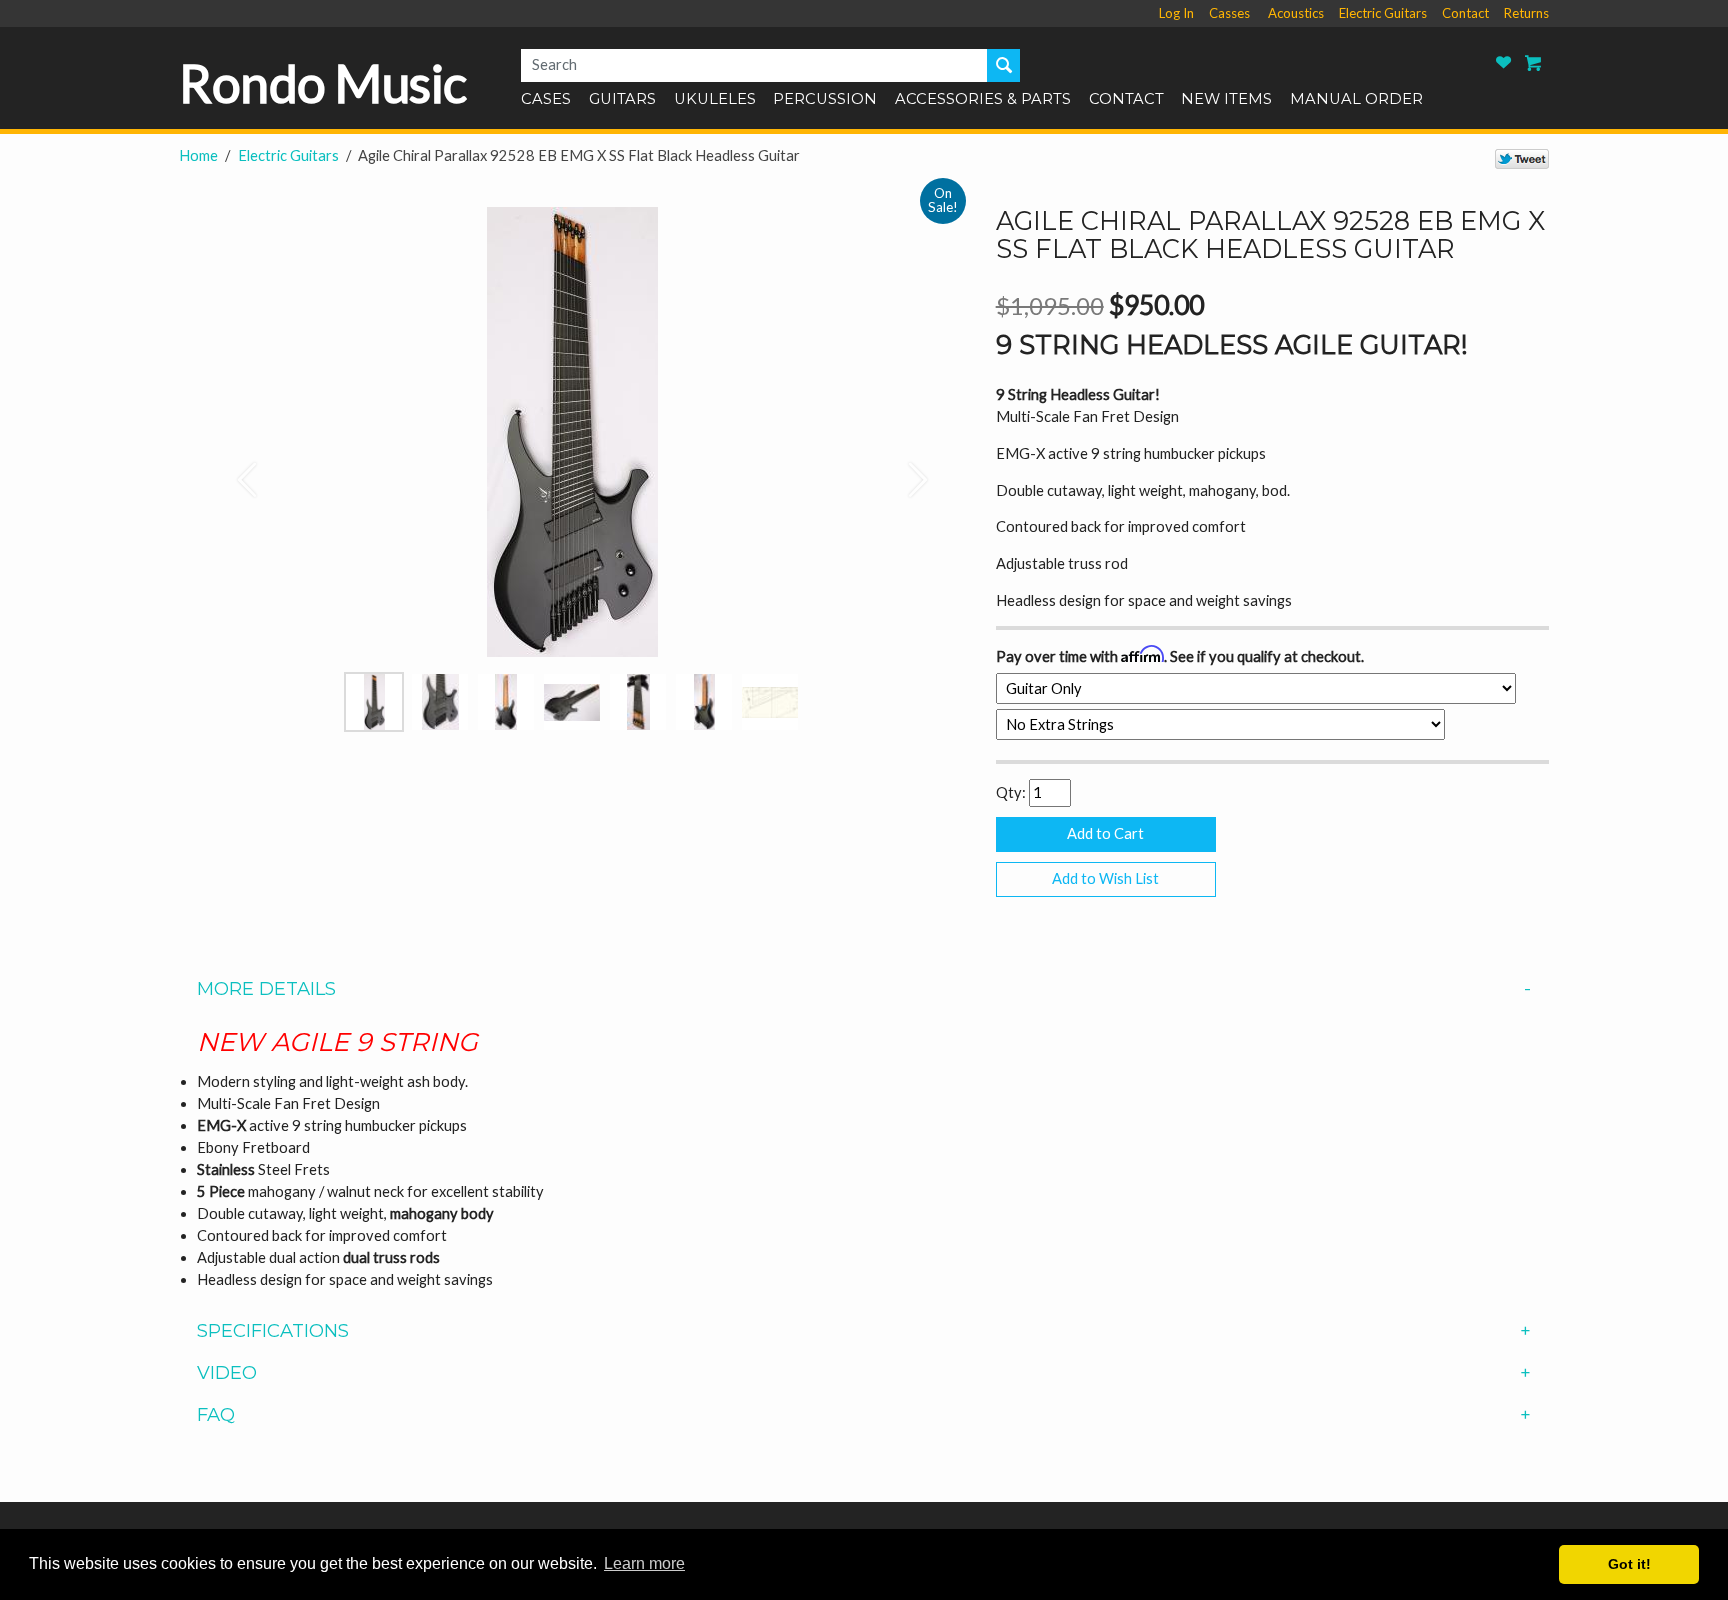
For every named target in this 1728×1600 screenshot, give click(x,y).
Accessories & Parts (983, 100)
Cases (546, 100)
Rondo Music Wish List (1504, 62)
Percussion (825, 100)
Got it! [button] (1629, 1564)
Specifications (273, 1331)
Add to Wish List (1105, 878)
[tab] (864, 989)
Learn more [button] (644, 1563)
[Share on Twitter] (1522, 158)
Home (198, 155)
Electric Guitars (1383, 13)
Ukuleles (715, 100)
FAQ (216, 1415)
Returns (1526, 13)
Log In (1176, 13)
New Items (1226, 100)
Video (227, 1373)
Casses (1229, 13)
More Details (266, 989)
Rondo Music (323, 83)
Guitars (622, 100)
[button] (238, 469)
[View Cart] (1534, 62)
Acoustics (1296, 13)
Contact (1465, 13)
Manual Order (1356, 100)
